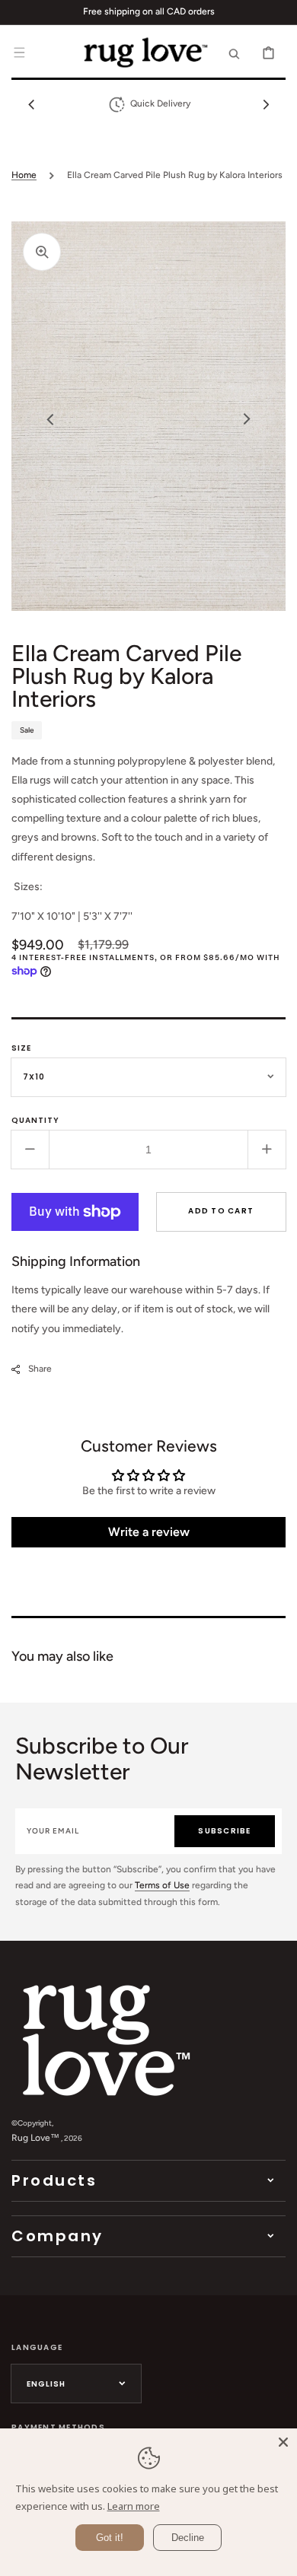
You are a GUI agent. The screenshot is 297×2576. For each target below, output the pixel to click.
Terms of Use (162, 1885)
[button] (19, 52)
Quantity (35, 1120)
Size (21, 1048)
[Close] (283, 2442)
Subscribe (224, 1831)
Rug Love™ (35, 2138)
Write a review (149, 1532)
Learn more (134, 2506)
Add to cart (221, 1211)
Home (24, 175)
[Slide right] (266, 104)
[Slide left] (31, 104)
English (46, 2384)
